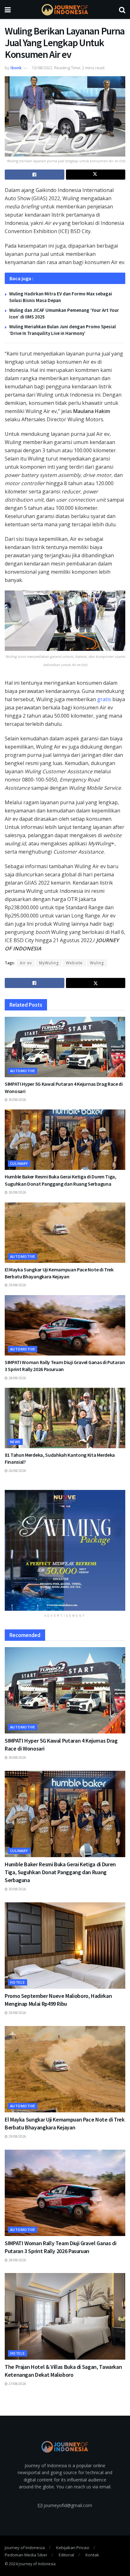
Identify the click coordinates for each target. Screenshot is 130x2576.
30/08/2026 (17, 1100)
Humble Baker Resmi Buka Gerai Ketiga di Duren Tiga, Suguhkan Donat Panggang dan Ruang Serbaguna (60, 1872)
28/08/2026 (17, 1378)
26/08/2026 (17, 1471)
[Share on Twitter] (96, 175)
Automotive (23, 1071)
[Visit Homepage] (65, 10)
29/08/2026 (17, 1285)
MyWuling (49, 963)
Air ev (26, 963)
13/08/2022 (42, 68)
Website (74, 963)
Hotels (18, 1982)
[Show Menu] (8, 9)
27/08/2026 (17, 2384)
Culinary (19, 1163)
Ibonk (16, 68)
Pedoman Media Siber (26, 2555)
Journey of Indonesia (25, 2548)
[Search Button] (122, 9)
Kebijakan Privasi (73, 2548)
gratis (104, 699)
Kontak (92, 2555)
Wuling (97, 963)
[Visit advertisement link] (65, 1550)
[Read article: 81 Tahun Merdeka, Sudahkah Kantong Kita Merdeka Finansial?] (65, 1418)
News (15, 1442)
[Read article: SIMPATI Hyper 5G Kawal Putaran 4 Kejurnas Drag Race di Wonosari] (65, 1047)
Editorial (66, 2555)
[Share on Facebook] (35, 175)
